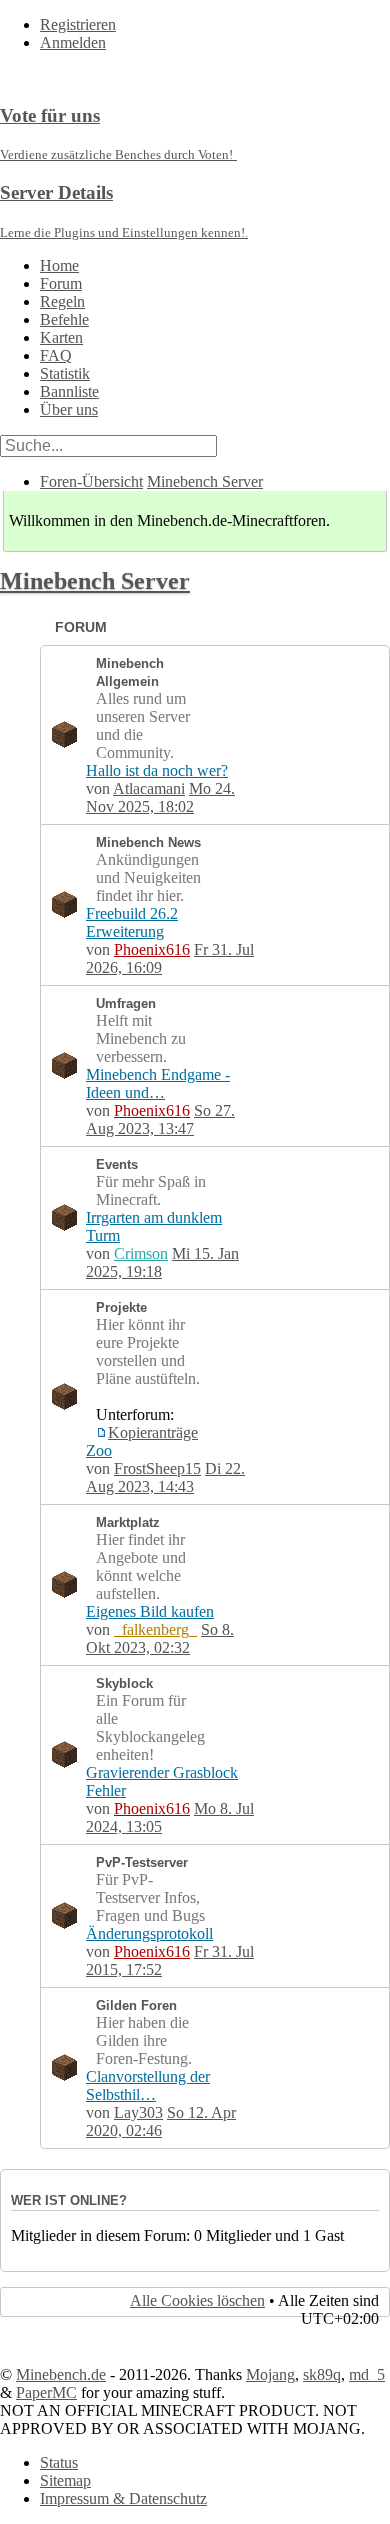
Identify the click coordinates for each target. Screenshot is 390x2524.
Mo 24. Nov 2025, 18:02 (160, 797)
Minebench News (148, 842)
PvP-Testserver (142, 1862)
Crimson (141, 1253)
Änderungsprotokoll (149, 1933)
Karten (61, 337)
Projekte (121, 1307)
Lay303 (138, 2112)
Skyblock (124, 1683)
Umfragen (126, 1003)
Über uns (69, 409)
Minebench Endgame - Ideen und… (158, 1083)
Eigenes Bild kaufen (150, 1611)
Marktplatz (128, 1522)
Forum (61, 283)
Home (59, 265)
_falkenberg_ (155, 1629)
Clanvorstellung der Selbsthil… (148, 2085)
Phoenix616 (152, 949)
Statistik (65, 373)
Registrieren (78, 24)
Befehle (64, 319)
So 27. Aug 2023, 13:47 (160, 1119)
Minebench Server (205, 481)
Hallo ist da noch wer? (157, 770)
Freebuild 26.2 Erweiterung (132, 922)
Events (117, 1164)
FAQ (56, 355)
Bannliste (69, 391)
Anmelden (73, 42)
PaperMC (46, 2392)
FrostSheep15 (157, 1468)
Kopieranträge (153, 1432)
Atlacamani (149, 788)
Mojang (270, 2374)
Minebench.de (61, 2374)
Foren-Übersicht (91, 481)
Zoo (99, 1450)
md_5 (367, 2374)
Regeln (62, 301)
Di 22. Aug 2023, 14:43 (165, 1477)
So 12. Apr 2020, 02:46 (161, 2121)
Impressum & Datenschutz (123, 2498)
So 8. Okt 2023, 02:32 (160, 1638)
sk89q (322, 2374)
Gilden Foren (136, 2005)
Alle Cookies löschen (197, 2300)
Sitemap (65, 2480)
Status (59, 2462)
